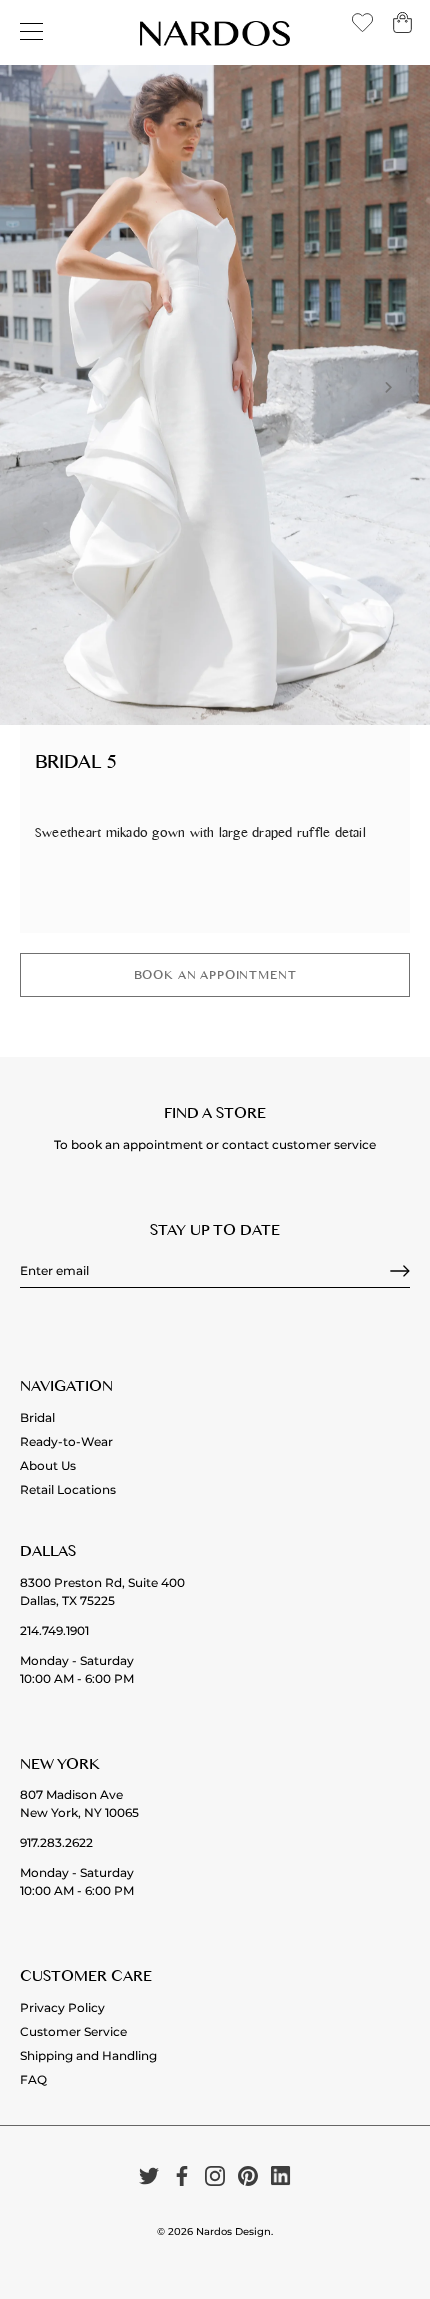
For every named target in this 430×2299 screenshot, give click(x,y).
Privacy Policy (62, 2007)
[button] (42, 387)
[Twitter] (149, 2175)
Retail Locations (68, 1489)
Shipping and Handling (88, 2055)
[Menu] (32, 32)
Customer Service (73, 2031)
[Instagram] (215, 2175)
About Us (48, 1465)
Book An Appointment (215, 977)
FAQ (33, 2079)
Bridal (37, 1417)
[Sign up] (400, 1271)
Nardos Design (233, 2231)
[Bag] (402, 29)
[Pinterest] (248, 2175)
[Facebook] (182, 2175)
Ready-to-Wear (66, 1441)
